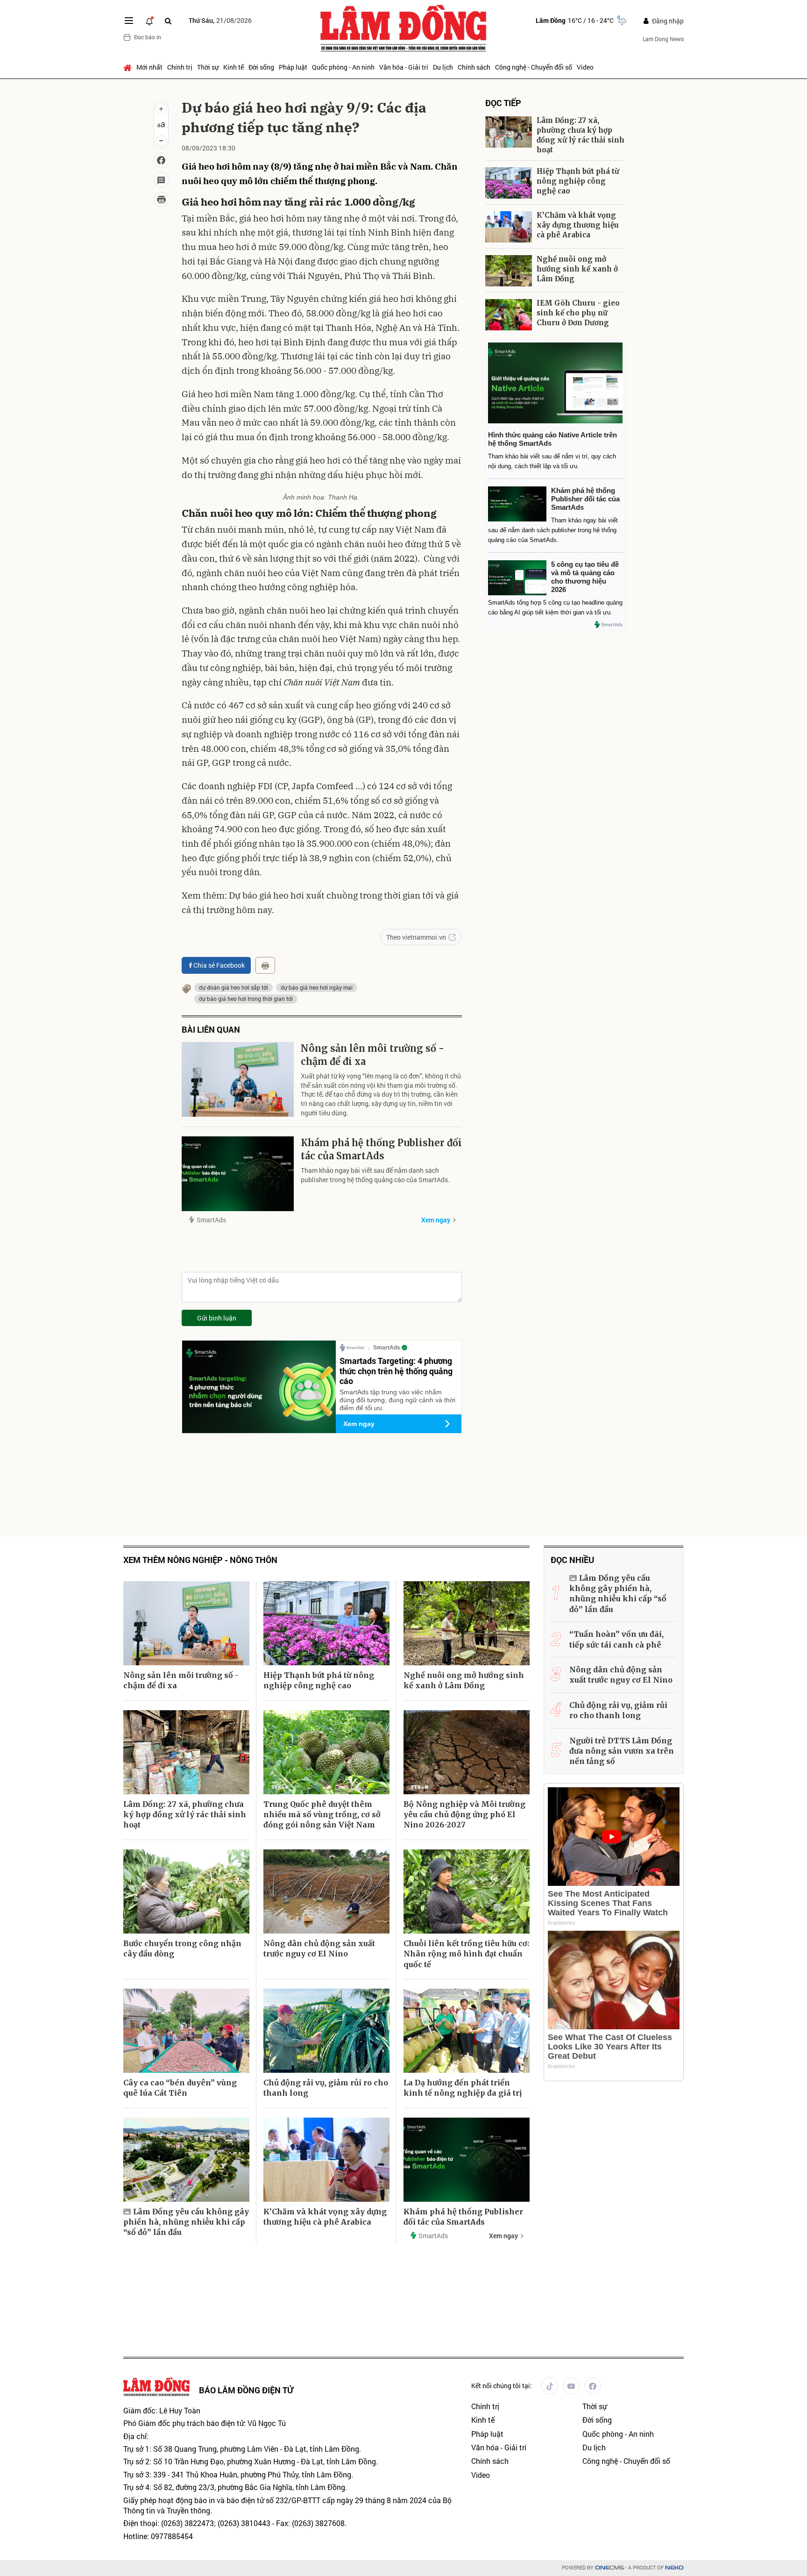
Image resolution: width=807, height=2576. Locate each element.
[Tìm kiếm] (168, 21)
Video (585, 67)
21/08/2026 (220, 20)
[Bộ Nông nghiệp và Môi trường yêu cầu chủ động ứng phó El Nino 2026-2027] (467, 1752)
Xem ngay (436, 1220)
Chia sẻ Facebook (219, 965)
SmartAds (211, 1220)
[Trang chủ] (129, 67)
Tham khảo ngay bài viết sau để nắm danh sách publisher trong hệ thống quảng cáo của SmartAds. (375, 1175)
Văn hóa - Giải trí (404, 67)
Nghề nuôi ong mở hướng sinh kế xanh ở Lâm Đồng (577, 269)
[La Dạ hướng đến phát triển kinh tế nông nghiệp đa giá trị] (467, 2031)
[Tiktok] (550, 2386)
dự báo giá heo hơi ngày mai (317, 987)
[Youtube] (571, 2386)
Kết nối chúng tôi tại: (502, 2386)
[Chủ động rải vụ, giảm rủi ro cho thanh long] (326, 2031)
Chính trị (180, 67)
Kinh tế (234, 67)
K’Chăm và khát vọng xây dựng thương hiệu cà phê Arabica (578, 225)
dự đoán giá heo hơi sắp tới (234, 987)
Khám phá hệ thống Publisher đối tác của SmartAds (381, 1149)
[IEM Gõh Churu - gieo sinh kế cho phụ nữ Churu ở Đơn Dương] (509, 315)
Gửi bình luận (217, 1318)
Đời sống (261, 67)
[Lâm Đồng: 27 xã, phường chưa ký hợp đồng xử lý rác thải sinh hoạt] (509, 132)
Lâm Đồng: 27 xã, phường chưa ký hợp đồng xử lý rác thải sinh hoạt (580, 135)
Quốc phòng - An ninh (343, 67)
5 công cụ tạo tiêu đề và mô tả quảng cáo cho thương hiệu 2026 (585, 577)
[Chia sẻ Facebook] (161, 160)
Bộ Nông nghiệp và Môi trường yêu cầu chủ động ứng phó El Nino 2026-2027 (464, 1815)
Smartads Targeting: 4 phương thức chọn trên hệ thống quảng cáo (396, 1371)
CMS (609, 2568)
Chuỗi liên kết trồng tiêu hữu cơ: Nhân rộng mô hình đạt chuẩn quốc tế (466, 1954)
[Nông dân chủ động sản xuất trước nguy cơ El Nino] (326, 1891)
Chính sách (474, 67)
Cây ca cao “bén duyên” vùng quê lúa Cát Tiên (180, 2088)
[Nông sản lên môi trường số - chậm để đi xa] (238, 1079)
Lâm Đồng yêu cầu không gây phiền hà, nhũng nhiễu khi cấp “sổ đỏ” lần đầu (186, 2222)
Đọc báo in (148, 37)
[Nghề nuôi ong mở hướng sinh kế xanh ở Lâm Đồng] (509, 271)
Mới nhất (149, 67)
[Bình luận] (161, 180)
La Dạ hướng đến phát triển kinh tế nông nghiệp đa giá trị (463, 2088)
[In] (265, 965)
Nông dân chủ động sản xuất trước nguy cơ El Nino (319, 1948)
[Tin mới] (149, 21)
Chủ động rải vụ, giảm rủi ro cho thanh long (326, 2088)
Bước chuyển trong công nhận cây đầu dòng (182, 1948)
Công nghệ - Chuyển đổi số (534, 67)
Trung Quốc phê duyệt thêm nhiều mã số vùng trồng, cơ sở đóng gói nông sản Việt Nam (322, 1815)
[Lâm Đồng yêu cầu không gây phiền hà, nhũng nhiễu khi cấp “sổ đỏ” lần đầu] (186, 2160)
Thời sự (208, 67)
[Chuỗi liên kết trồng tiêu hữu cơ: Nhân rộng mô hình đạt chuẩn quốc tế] (467, 1891)
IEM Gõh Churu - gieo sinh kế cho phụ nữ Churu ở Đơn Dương (578, 313)
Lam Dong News (663, 39)
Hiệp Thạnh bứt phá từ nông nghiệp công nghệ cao (578, 181)
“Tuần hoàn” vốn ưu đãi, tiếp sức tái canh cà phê (616, 1639)
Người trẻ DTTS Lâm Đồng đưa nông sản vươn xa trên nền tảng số (622, 1751)
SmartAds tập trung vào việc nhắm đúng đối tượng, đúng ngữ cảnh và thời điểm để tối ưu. (397, 1400)
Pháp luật (293, 67)
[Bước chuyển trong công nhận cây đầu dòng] (186, 1891)
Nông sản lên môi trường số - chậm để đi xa (372, 1055)
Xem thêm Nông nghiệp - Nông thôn (200, 1560)
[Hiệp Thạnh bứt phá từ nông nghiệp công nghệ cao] (509, 183)
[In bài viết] (161, 200)
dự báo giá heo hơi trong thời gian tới (246, 999)
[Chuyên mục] (129, 21)
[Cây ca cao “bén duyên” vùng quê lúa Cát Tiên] (186, 2031)
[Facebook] (593, 2386)
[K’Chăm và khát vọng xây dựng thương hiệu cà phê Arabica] (509, 227)
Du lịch (443, 67)
